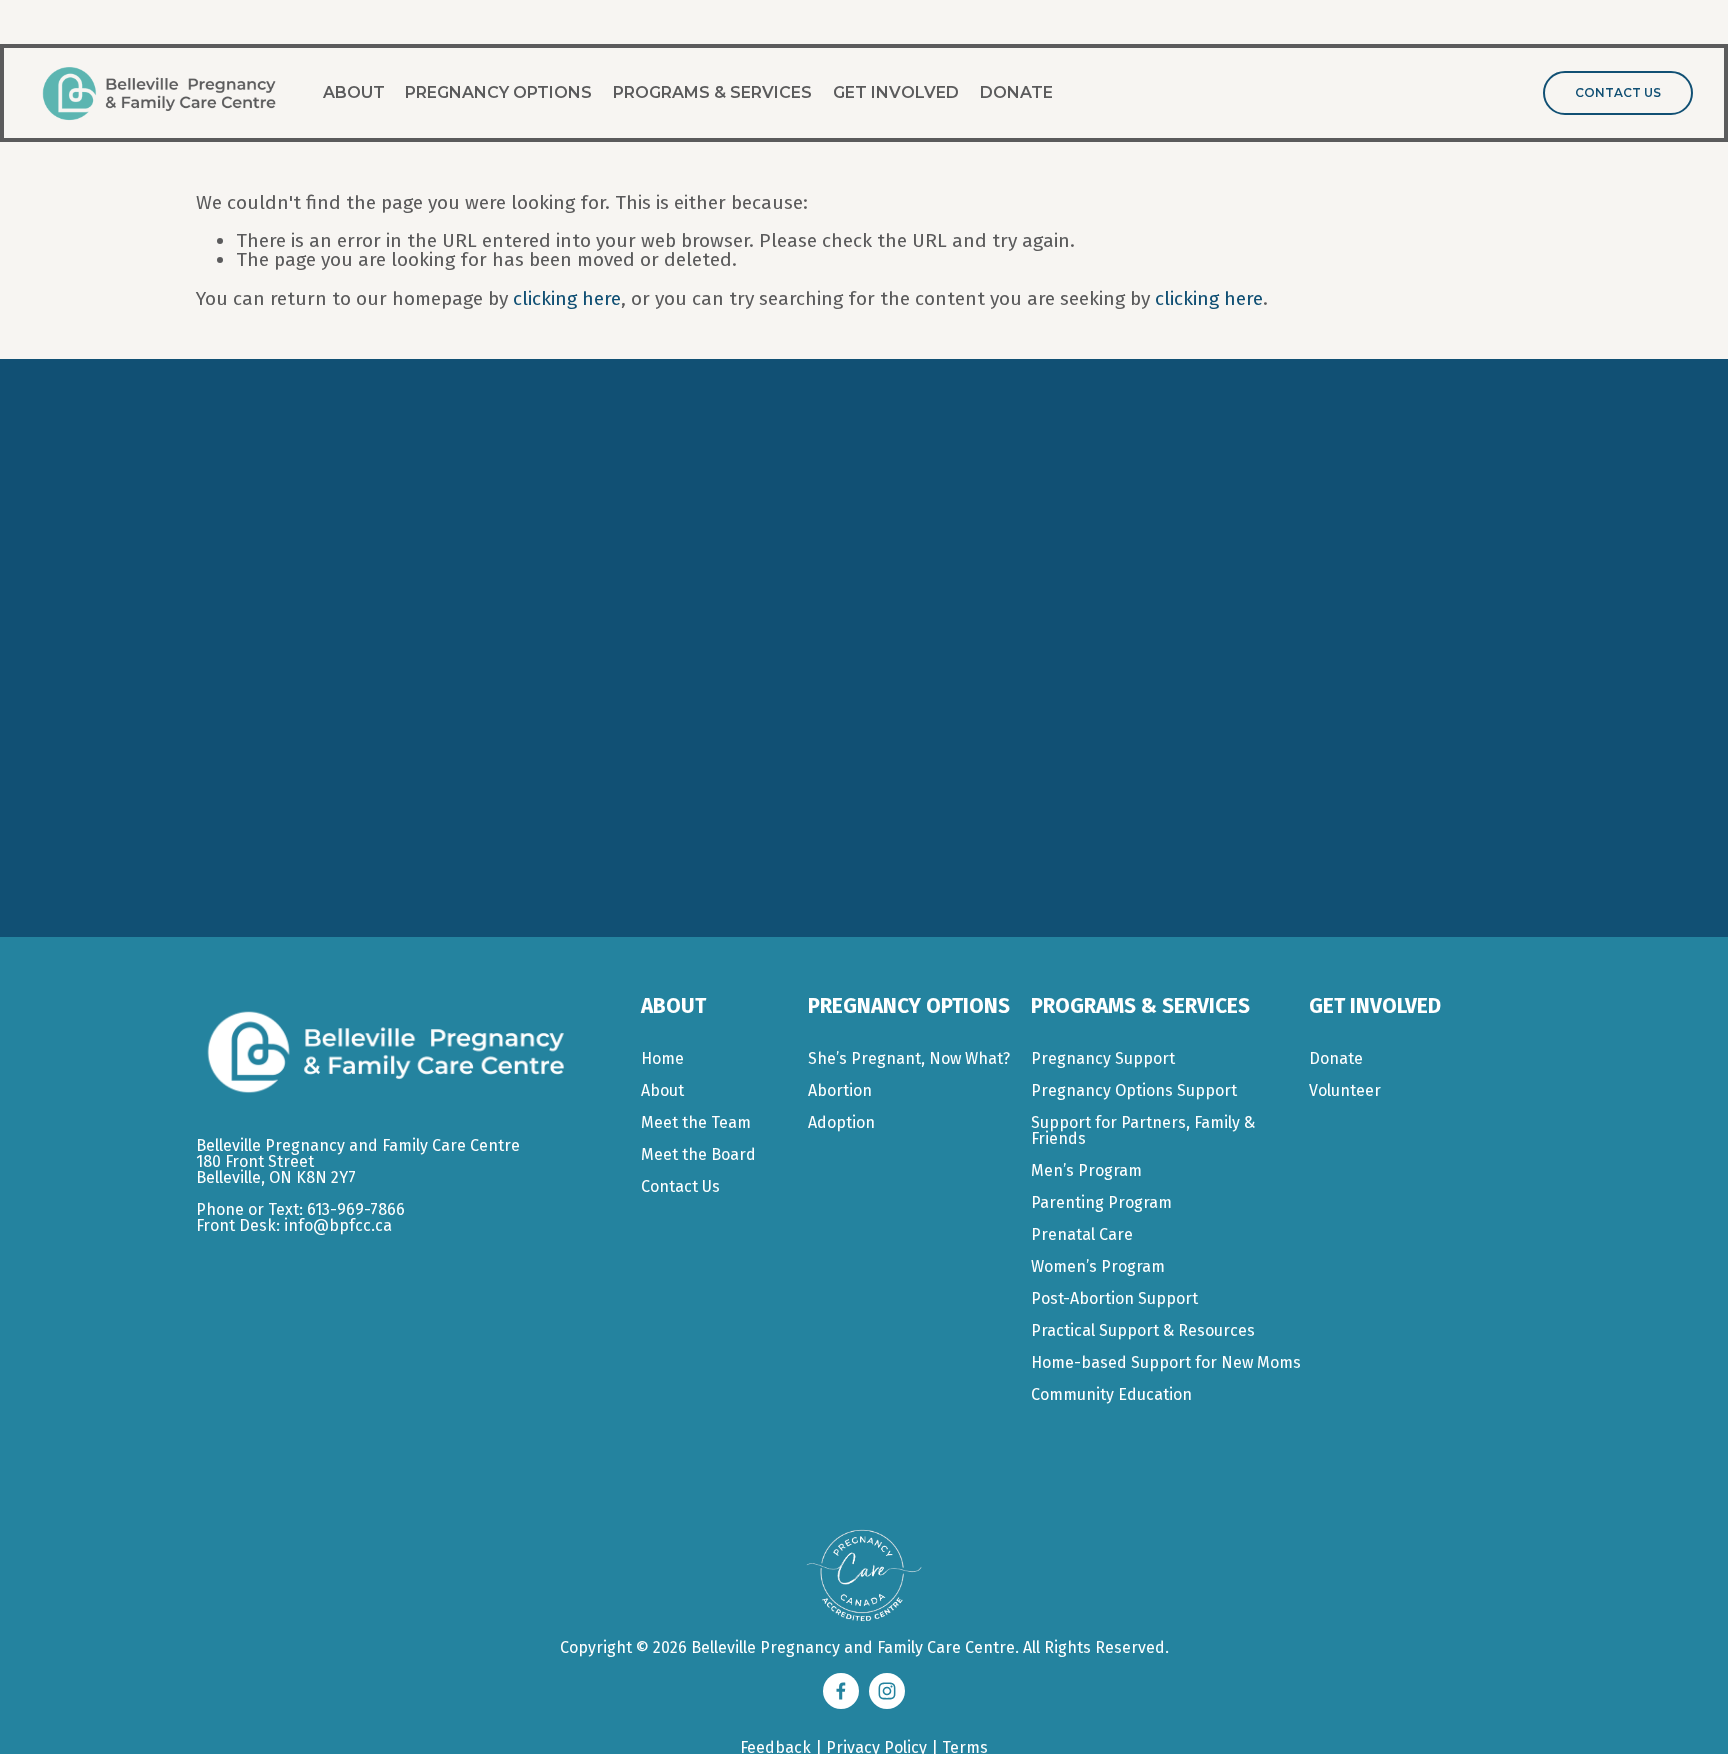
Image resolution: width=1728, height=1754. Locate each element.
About (354, 92)
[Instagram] (887, 1691)
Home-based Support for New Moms (1166, 1363)
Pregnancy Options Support (1134, 1091)
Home (662, 1059)
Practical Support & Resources (1143, 1331)
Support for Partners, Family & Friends (1143, 1131)
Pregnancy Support (1103, 1059)
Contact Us (1618, 93)
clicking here (567, 298)
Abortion (840, 1091)
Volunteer (1345, 1091)
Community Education (1111, 1395)
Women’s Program (1098, 1267)
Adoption (841, 1123)
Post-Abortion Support (1114, 1299)
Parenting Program (1101, 1203)
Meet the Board (698, 1155)
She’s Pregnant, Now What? (909, 1059)
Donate (1016, 92)
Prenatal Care (1082, 1235)
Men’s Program (1086, 1171)
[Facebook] (841, 1691)
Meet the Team (696, 1123)
